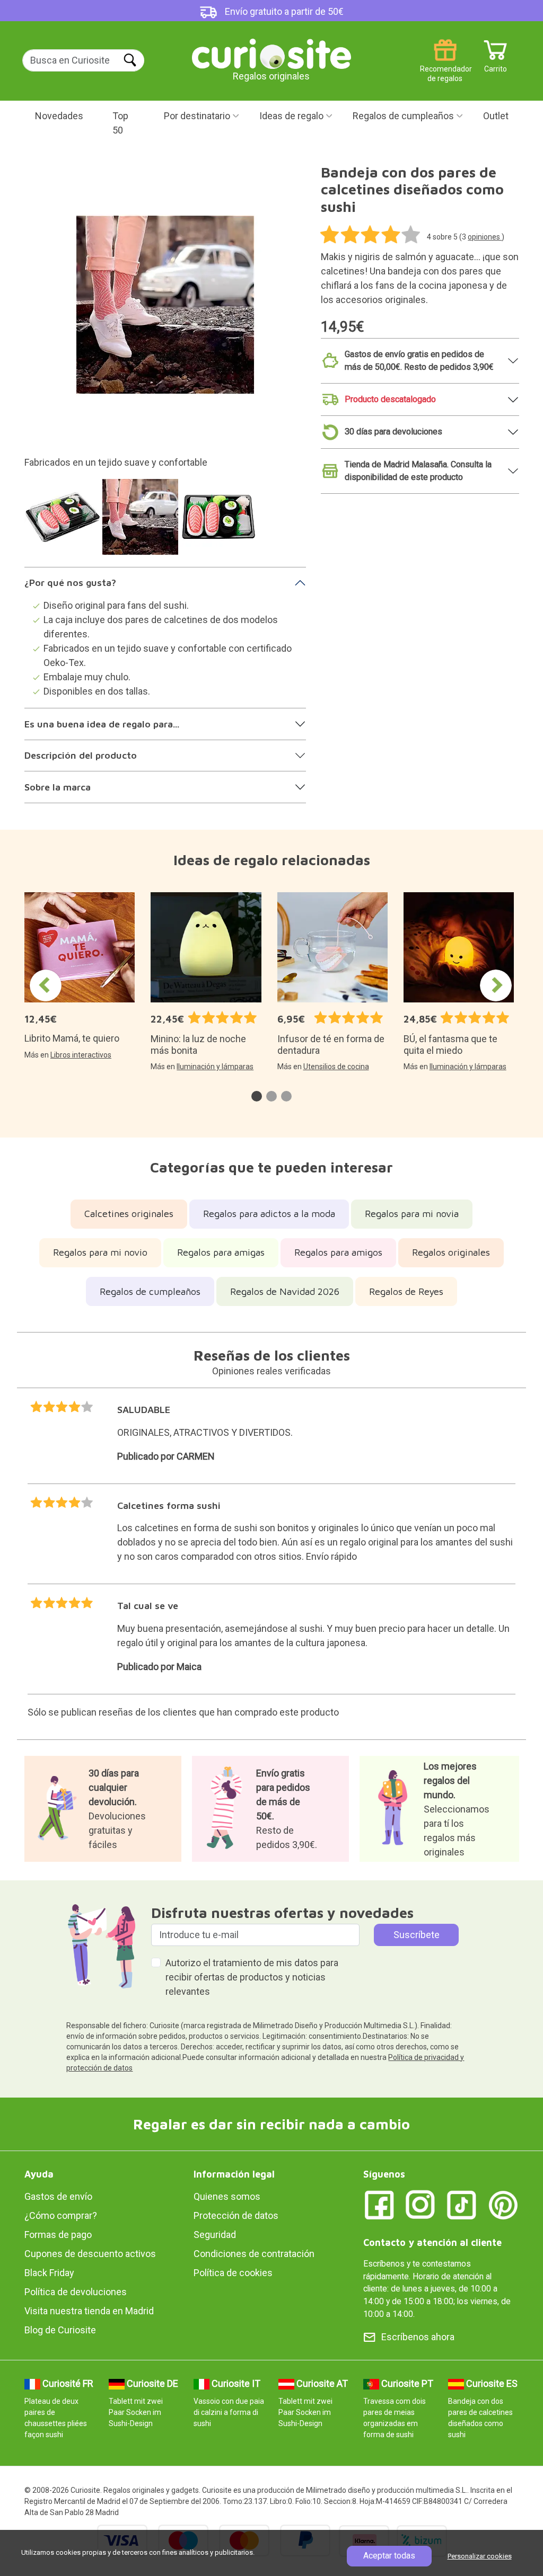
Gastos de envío (58, 2196)
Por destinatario (197, 116)
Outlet (496, 116)
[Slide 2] (142, 522)
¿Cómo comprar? (61, 2215)
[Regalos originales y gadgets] (271, 53)
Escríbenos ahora (418, 2337)
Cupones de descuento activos (90, 2254)
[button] (257, 1096)
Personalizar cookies (480, 2556)
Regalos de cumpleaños (403, 116)
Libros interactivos (81, 1055)
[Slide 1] (64, 522)
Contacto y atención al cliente (432, 2242)
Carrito (496, 65)
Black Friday (49, 2273)
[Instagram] (421, 2204)
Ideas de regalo (291, 116)
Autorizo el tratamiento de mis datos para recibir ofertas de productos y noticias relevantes (252, 1977)
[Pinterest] (503, 2204)
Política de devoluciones (76, 2292)
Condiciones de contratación (254, 2254)
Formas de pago (58, 2235)
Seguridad (215, 2235)
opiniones (485, 237)
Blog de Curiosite (60, 2330)
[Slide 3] (220, 522)
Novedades (59, 116)
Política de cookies (233, 2273)
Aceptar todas (389, 2556)
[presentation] (46, 985)
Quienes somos (227, 2196)
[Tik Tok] (462, 2204)
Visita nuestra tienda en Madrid (89, 2311)
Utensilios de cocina (336, 1067)
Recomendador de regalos (445, 65)
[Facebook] (379, 2204)
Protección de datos (236, 2215)
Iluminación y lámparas (215, 1067)
